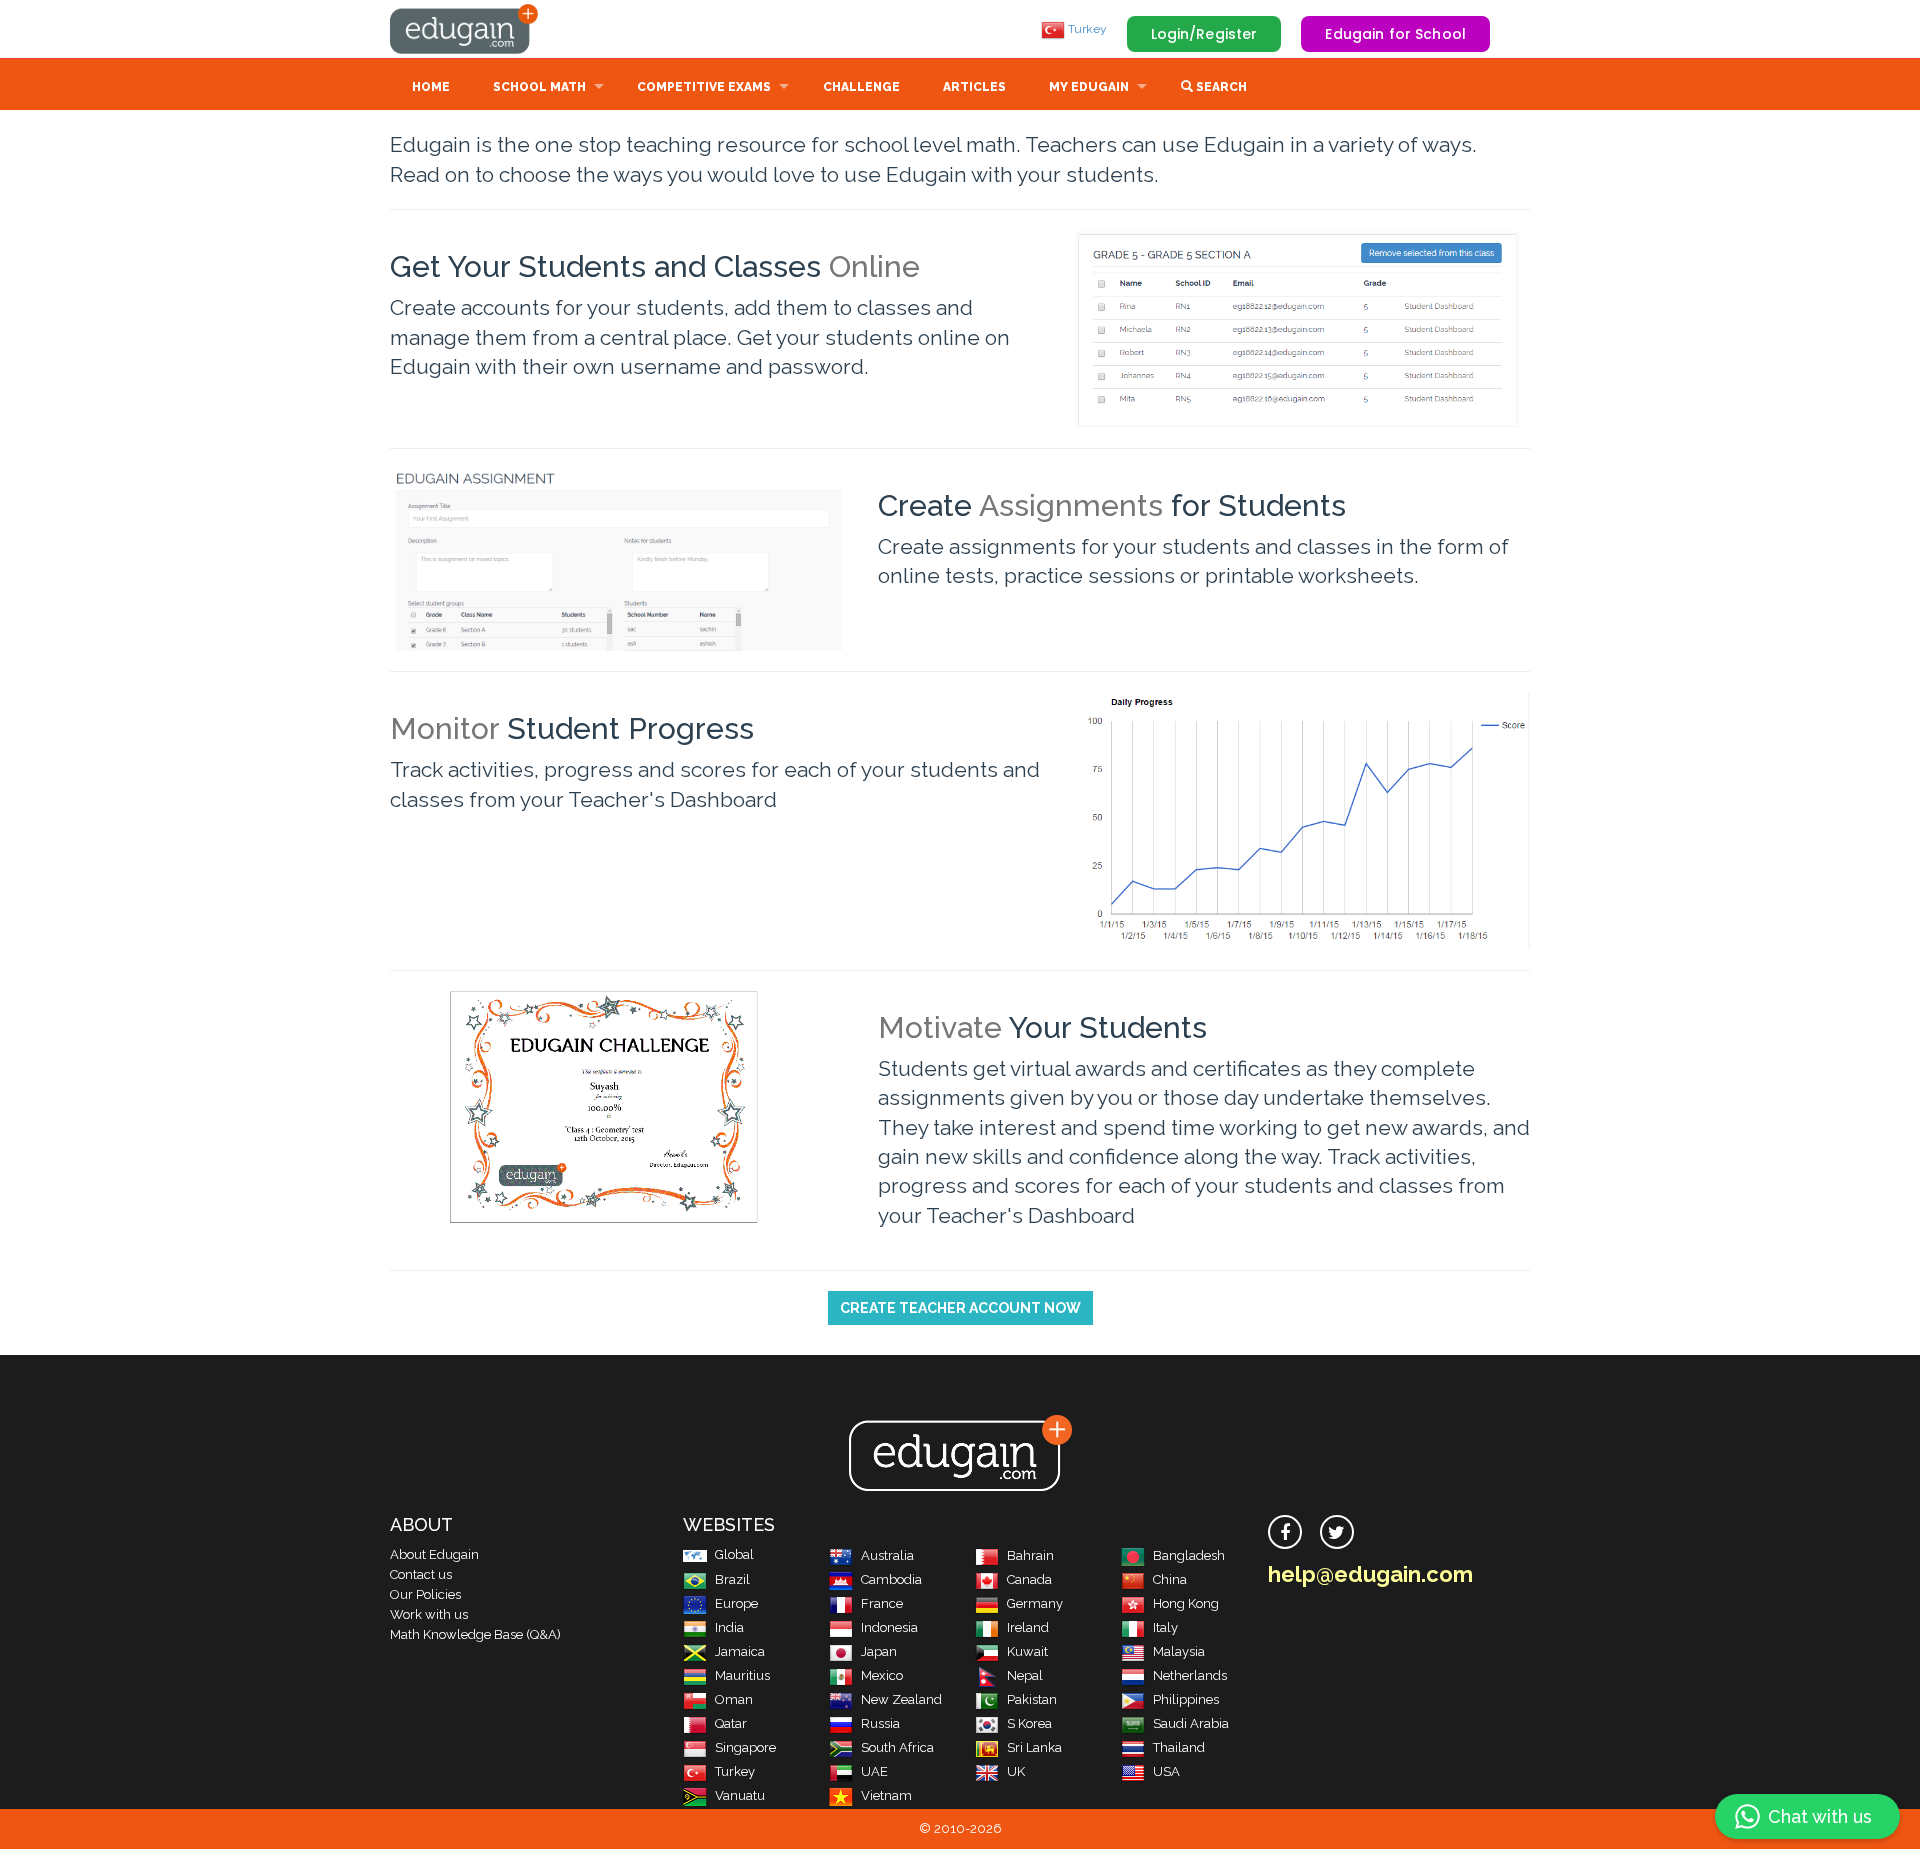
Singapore (745, 1747)
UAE (874, 1771)
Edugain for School (1395, 34)
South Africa (897, 1747)
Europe (736, 1603)
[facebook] (1285, 1532)
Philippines (1186, 1699)
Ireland (1028, 1627)
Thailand (1179, 1747)
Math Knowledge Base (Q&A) (475, 1634)
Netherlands (1190, 1675)
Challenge (861, 87)
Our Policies (425, 1594)
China (1170, 1579)
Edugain (465, 29)
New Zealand (901, 1699)
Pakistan (1032, 1699)
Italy (1165, 1627)
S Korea (1029, 1723)
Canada (1029, 1579)
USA (1166, 1771)
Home (431, 87)
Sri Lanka (1034, 1747)
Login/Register (1204, 34)
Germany (1035, 1603)
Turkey (1086, 29)
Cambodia (891, 1579)
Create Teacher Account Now (960, 1308)
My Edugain (1089, 87)
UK (1016, 1771)
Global (734, 1554)
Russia (880, 1723)
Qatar (731, 1723)
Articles (974, 87)
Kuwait (1027, 1651)
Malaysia (1179, 1651)
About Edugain (434, 1554)
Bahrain (1030, 1555)
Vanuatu (740, 1795)
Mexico (882, 1675)
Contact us (421, 1574)
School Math (539, 87)
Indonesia (889, 1627)
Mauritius (742, 1675)
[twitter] (1337, 1532)
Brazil (732, 1579)
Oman (734, 1699)
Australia (887, 1555)
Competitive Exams (704, 87)
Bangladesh (1189, 1555)
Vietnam (886, 1795)
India (729, 1627)
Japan (879, 1651)
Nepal (1025, 1675)
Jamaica (740, 1651)
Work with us (429, 1614)
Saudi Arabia (1191, 1723)
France (882, 1603)
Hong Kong (1186, 1603)
